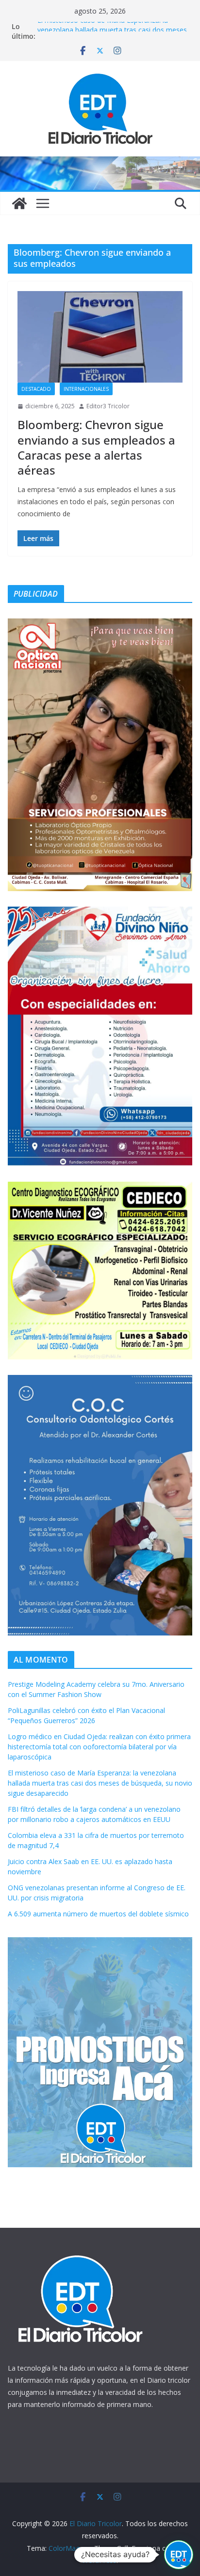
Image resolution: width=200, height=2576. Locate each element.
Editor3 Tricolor (108, 406)
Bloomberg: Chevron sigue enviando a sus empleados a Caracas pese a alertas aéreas (96, 447)
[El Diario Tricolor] (19, 203)
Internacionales (86, 389)
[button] (179, 2555)
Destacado (36, 389)
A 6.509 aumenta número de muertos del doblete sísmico (98, 1914)
